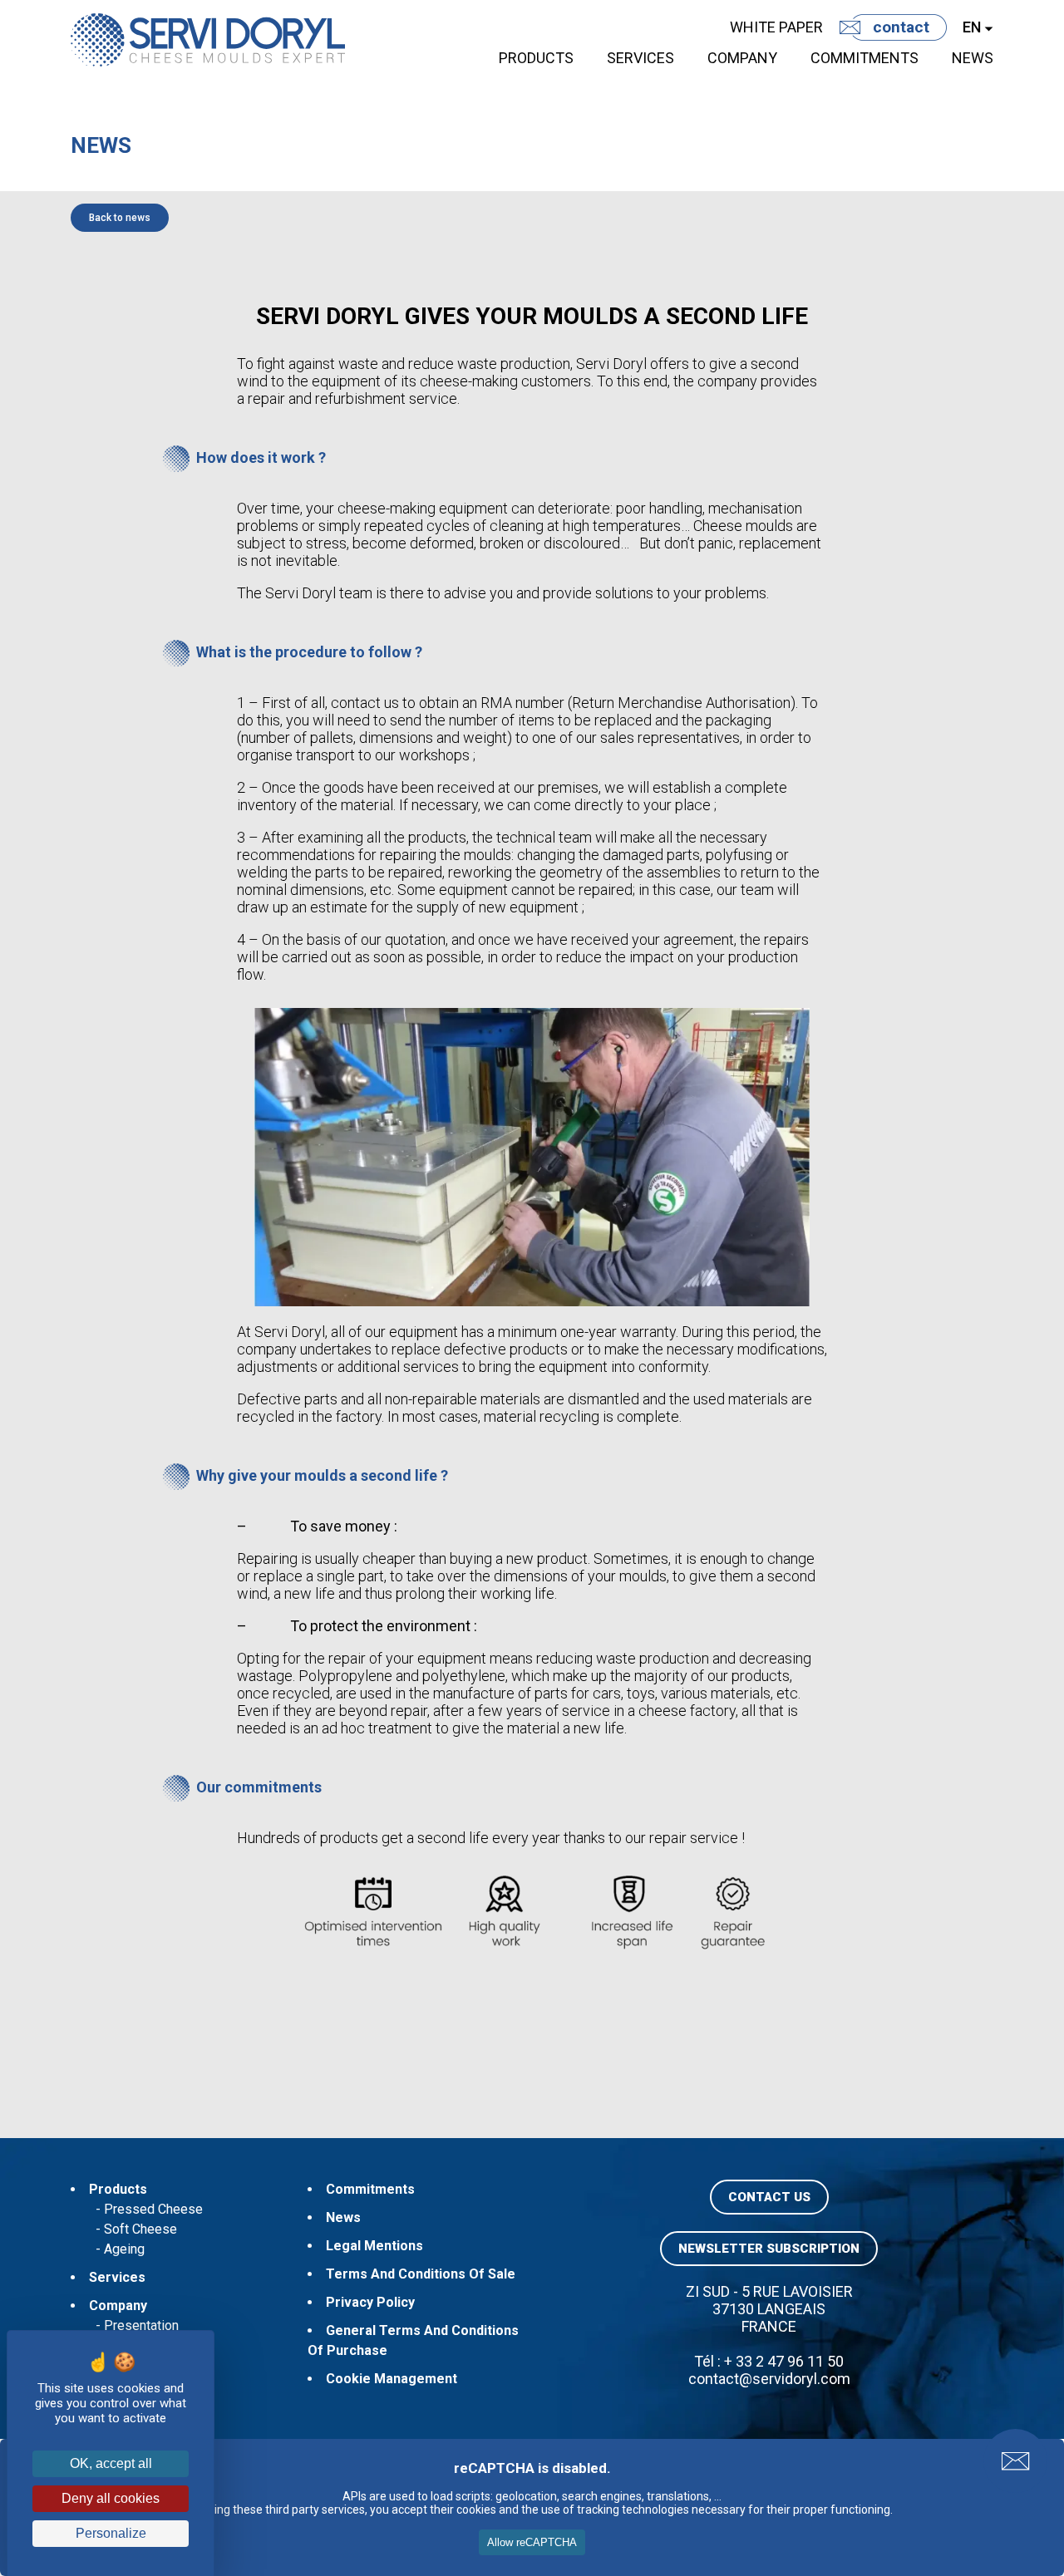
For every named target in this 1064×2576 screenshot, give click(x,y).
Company (742, 58)
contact (901, 27)
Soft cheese (140, 2229)
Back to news (120, 218)
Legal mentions (374, 2246)
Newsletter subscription (769, 2249)
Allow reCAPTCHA (532, 2542)
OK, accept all (111, 2463)
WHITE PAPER (776, 27)
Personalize (111, 2533)
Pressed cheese (153, 2209)
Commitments (864, 58)
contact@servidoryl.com (769, 2379)
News (973, 58)
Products (536, 58)
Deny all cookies (111, 2498)
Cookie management (392, 2379)
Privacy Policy (370, 2302)
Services (640, 58)
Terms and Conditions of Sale (421, 2274)
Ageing (124, 2249)
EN (972, 27)
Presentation (141, 2325)
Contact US (769, 2197)
